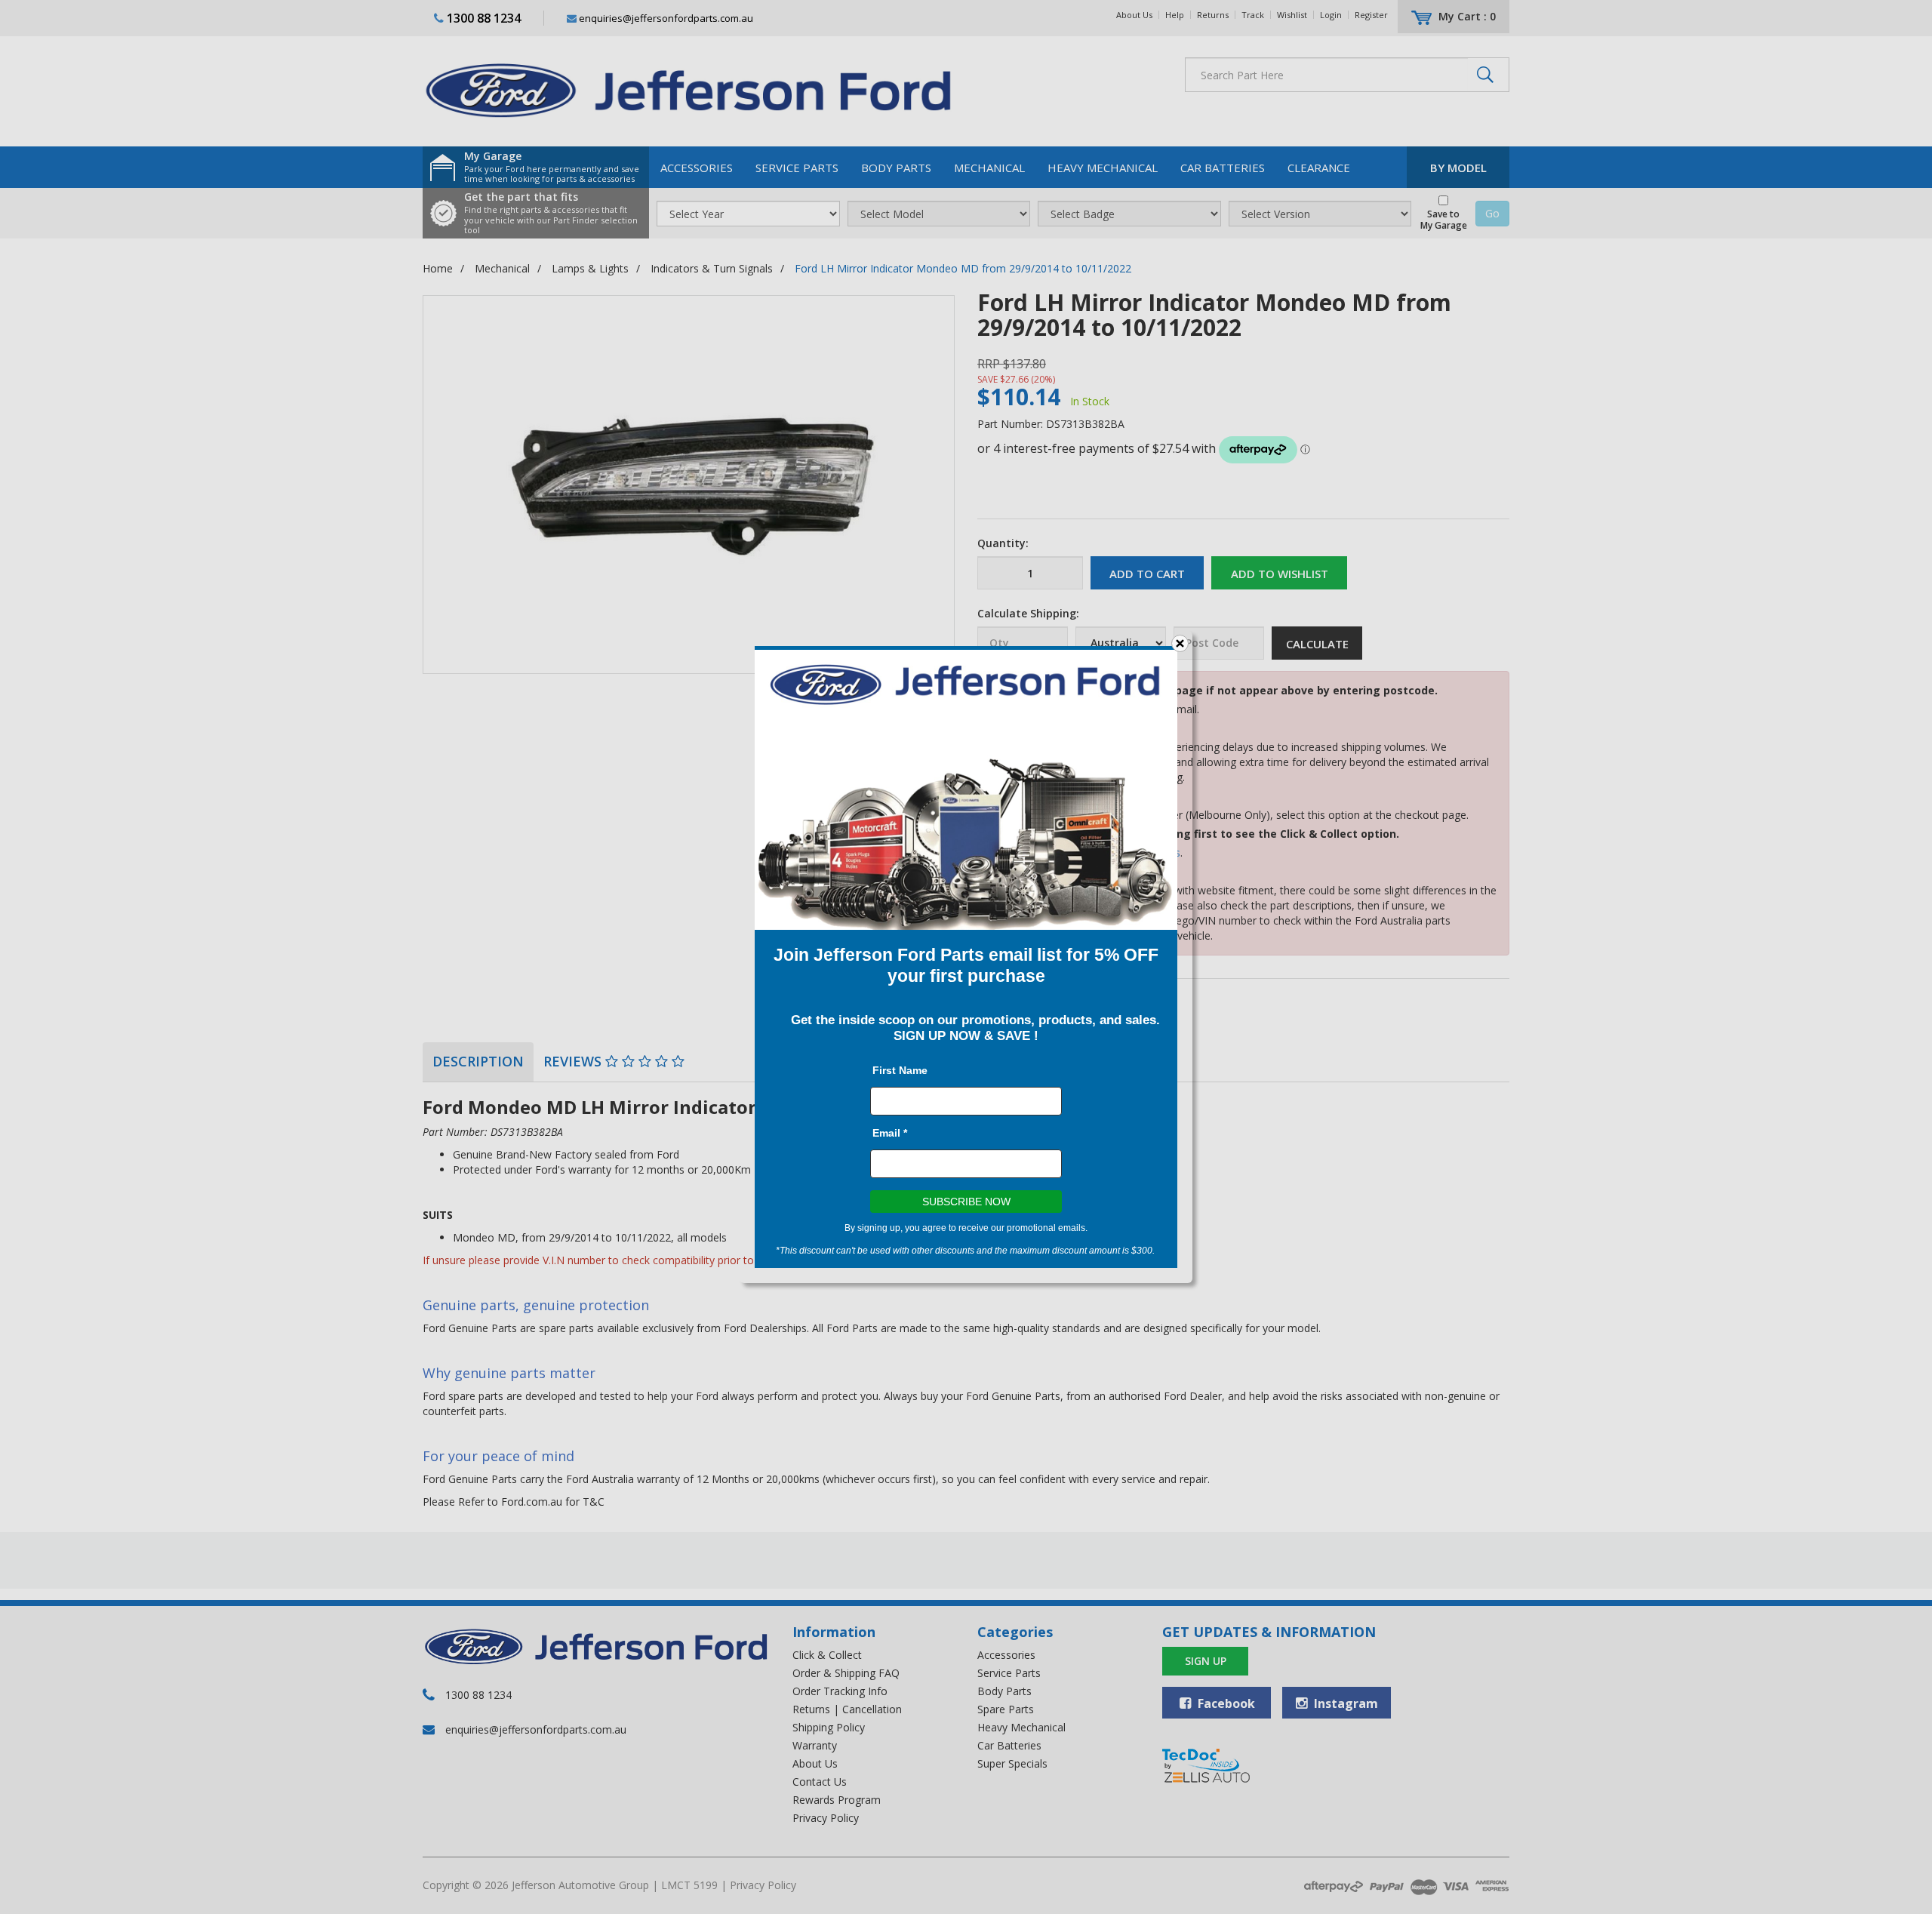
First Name (900, 1070)
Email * (890, 1133)
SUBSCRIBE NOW (966, 1202)
